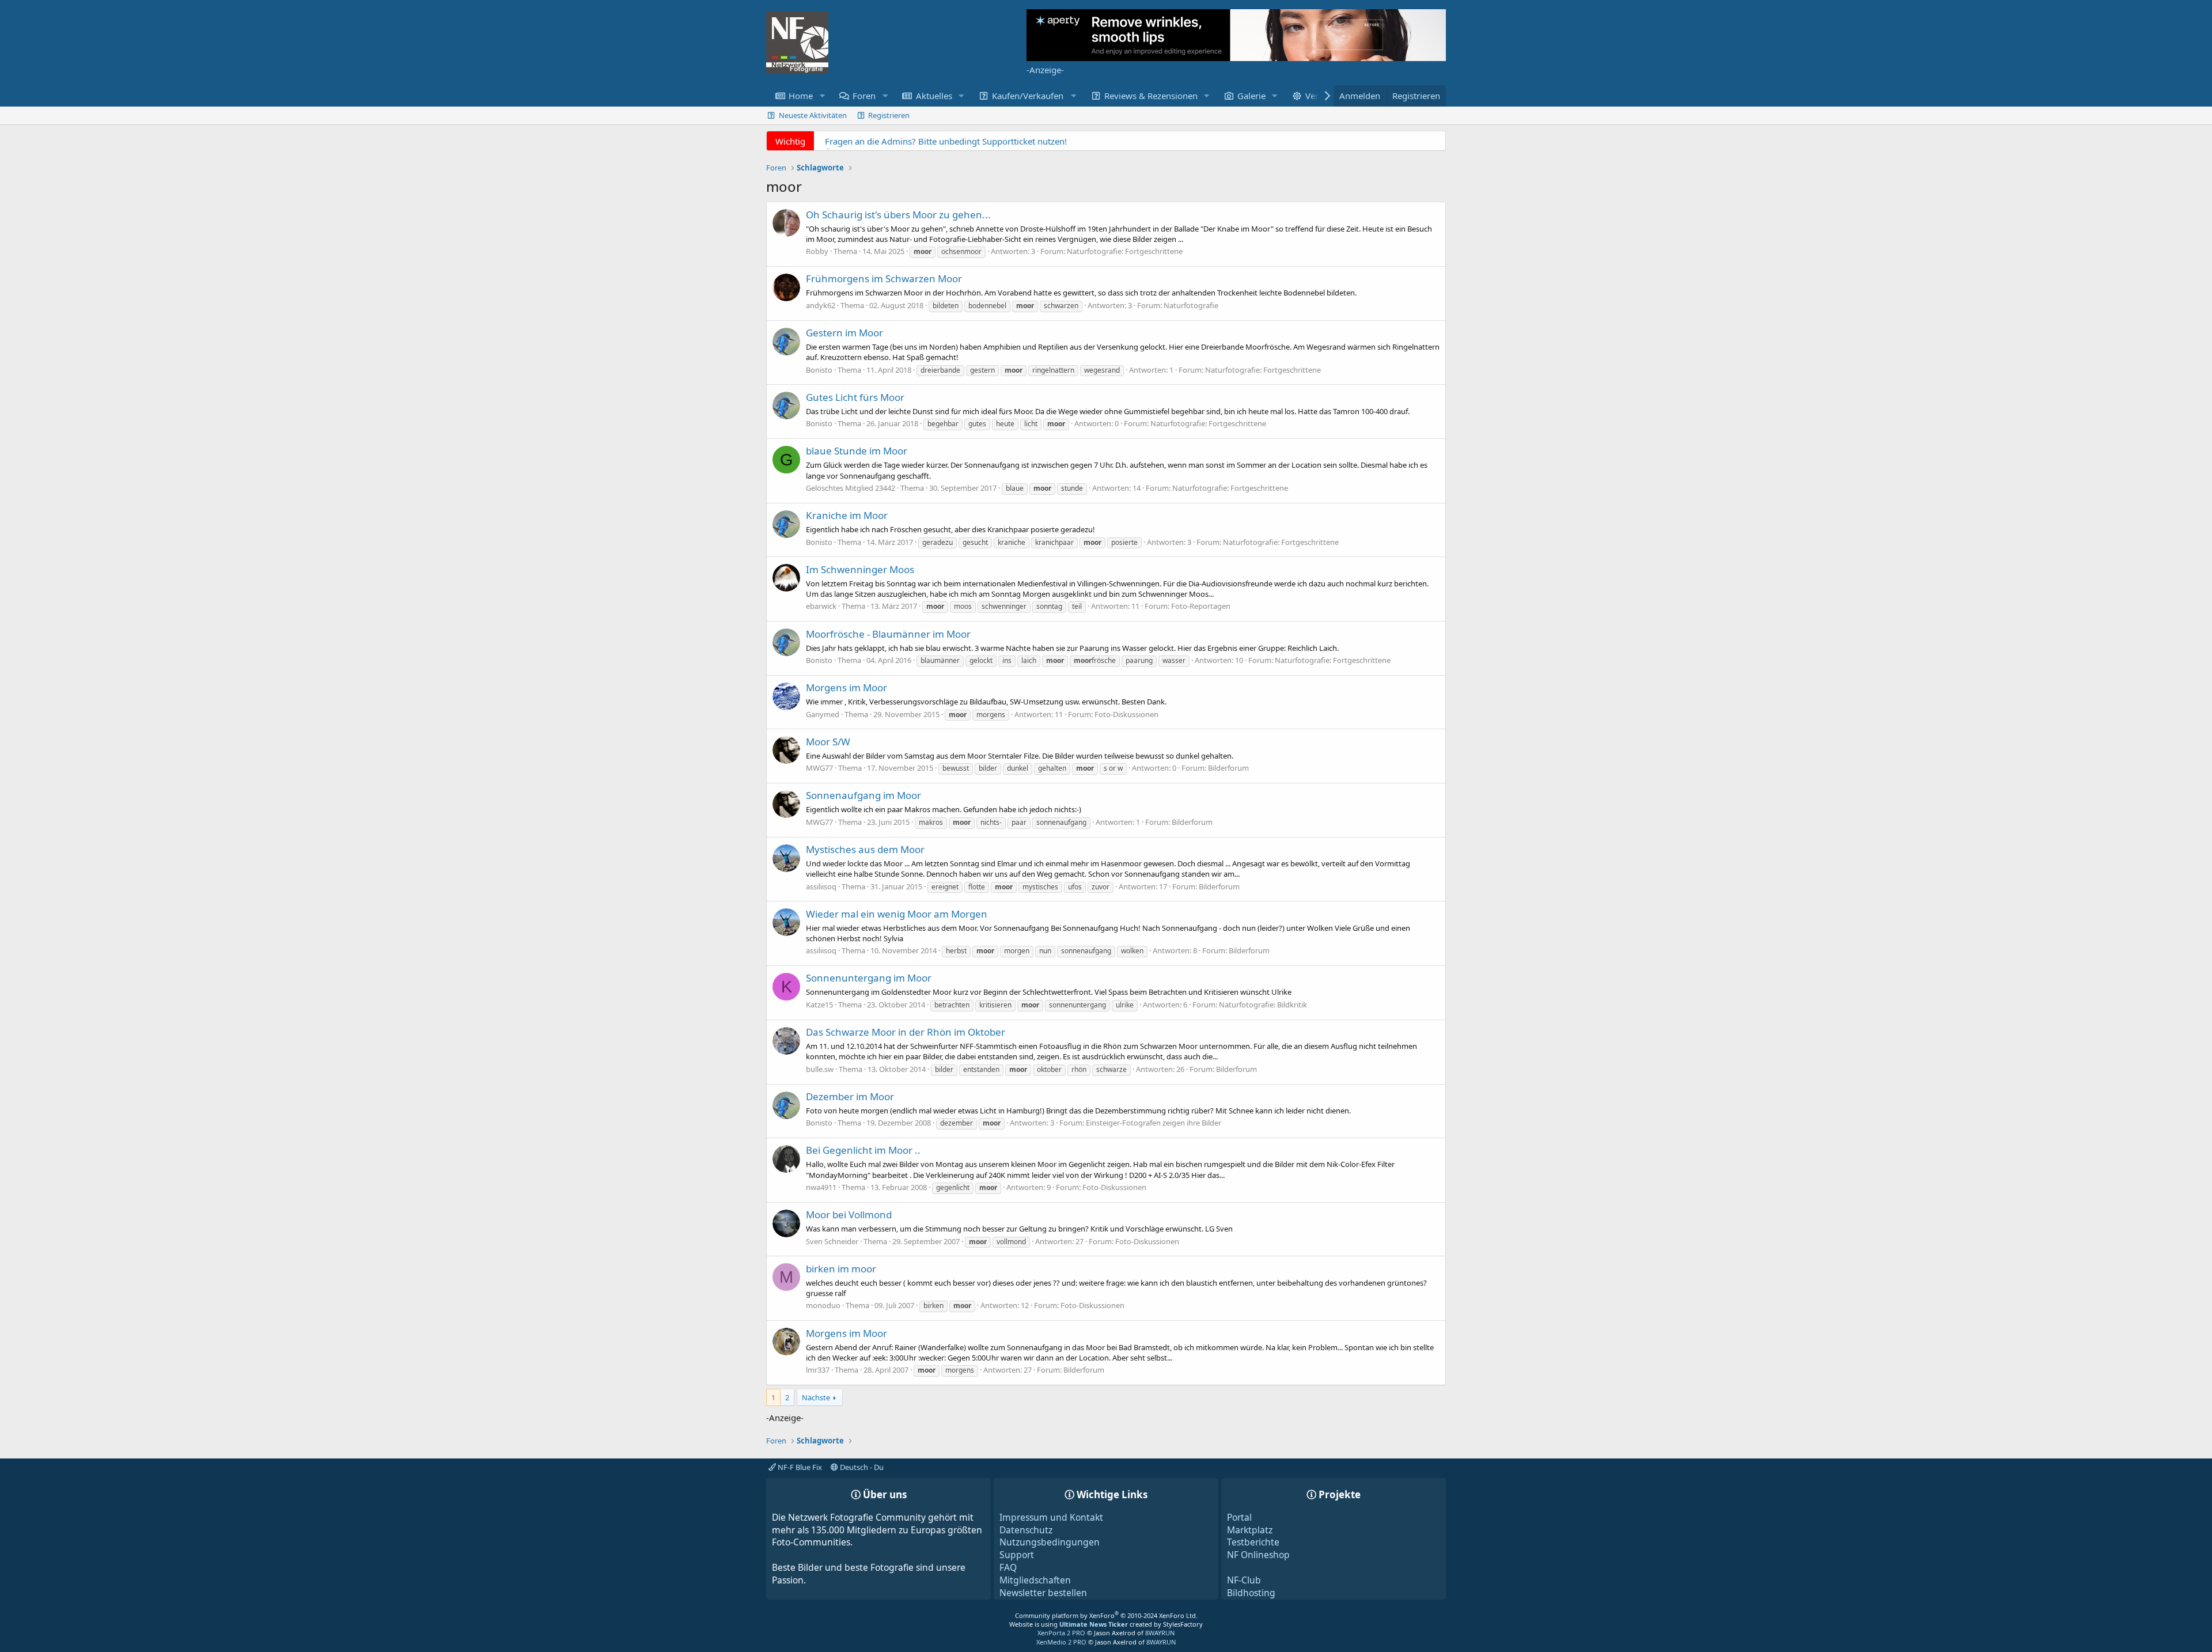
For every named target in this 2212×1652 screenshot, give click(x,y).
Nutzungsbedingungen (1050, 1542)
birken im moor (841, 1269)
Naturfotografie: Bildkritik (1263, 1005)
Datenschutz (1026, 1530)
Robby (817, 251)
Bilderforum (1228, 768)
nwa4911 (821, 1187)
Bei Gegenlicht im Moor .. (863, 1150)
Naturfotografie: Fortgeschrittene (1125, 251)
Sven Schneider (832, 1241)
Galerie (1251, 96)
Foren (864, 96)
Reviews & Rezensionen (1151, 96)
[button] (822, 96)
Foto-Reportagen (1201, 606)
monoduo (823, 1305)
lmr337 (818, 1370)
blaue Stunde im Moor (857, 451)
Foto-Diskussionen (1126, 714)
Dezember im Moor (850, 1096)
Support (1017, 1555)
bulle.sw (820, 1069)
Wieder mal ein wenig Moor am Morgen (897, 914)
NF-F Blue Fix (799, 1467)
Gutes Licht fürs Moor (855, 397)
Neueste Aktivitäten (813, 115)
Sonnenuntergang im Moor (869, 978)
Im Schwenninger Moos (860, 569)
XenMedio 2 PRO (1061, 1642)
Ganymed (823, 714)
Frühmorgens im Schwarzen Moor (884, 279)
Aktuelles (934, 96)
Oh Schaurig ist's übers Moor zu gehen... (898, 215)
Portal (1239, 1517)
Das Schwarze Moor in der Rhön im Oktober (906, 1032)
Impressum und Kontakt (1051, 1517)
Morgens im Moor (846, 687)
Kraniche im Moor (847, 515)
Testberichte (1253, 1542)
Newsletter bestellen (1043, 1593)
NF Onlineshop (1258, 1555)
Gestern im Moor (844, 333)
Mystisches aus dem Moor (865, 849)
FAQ (1008, 1567)
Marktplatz (1250, 1530)
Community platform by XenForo (1106, 1615)
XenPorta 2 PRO (1061, 1633)
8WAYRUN (1160, 1633)
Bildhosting (1251, 1593)
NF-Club (1244, 1580)
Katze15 (819, 1005)
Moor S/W (828, 742)
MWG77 (819, 768)
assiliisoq (821, 886)
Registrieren (889, 115)
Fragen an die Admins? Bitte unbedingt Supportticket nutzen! (946, 141)
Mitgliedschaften (1035, 1580)
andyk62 (821, 305)
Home (801, 96)
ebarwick (821, 606)
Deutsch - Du (861, 1467)
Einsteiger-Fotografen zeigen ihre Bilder (1154, 1123)
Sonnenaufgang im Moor (863, 795)
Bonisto (819, 370)
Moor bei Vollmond (849, 1215)
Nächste (816, 1397)
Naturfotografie (1191, 305)
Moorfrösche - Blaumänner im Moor (888, 634)
